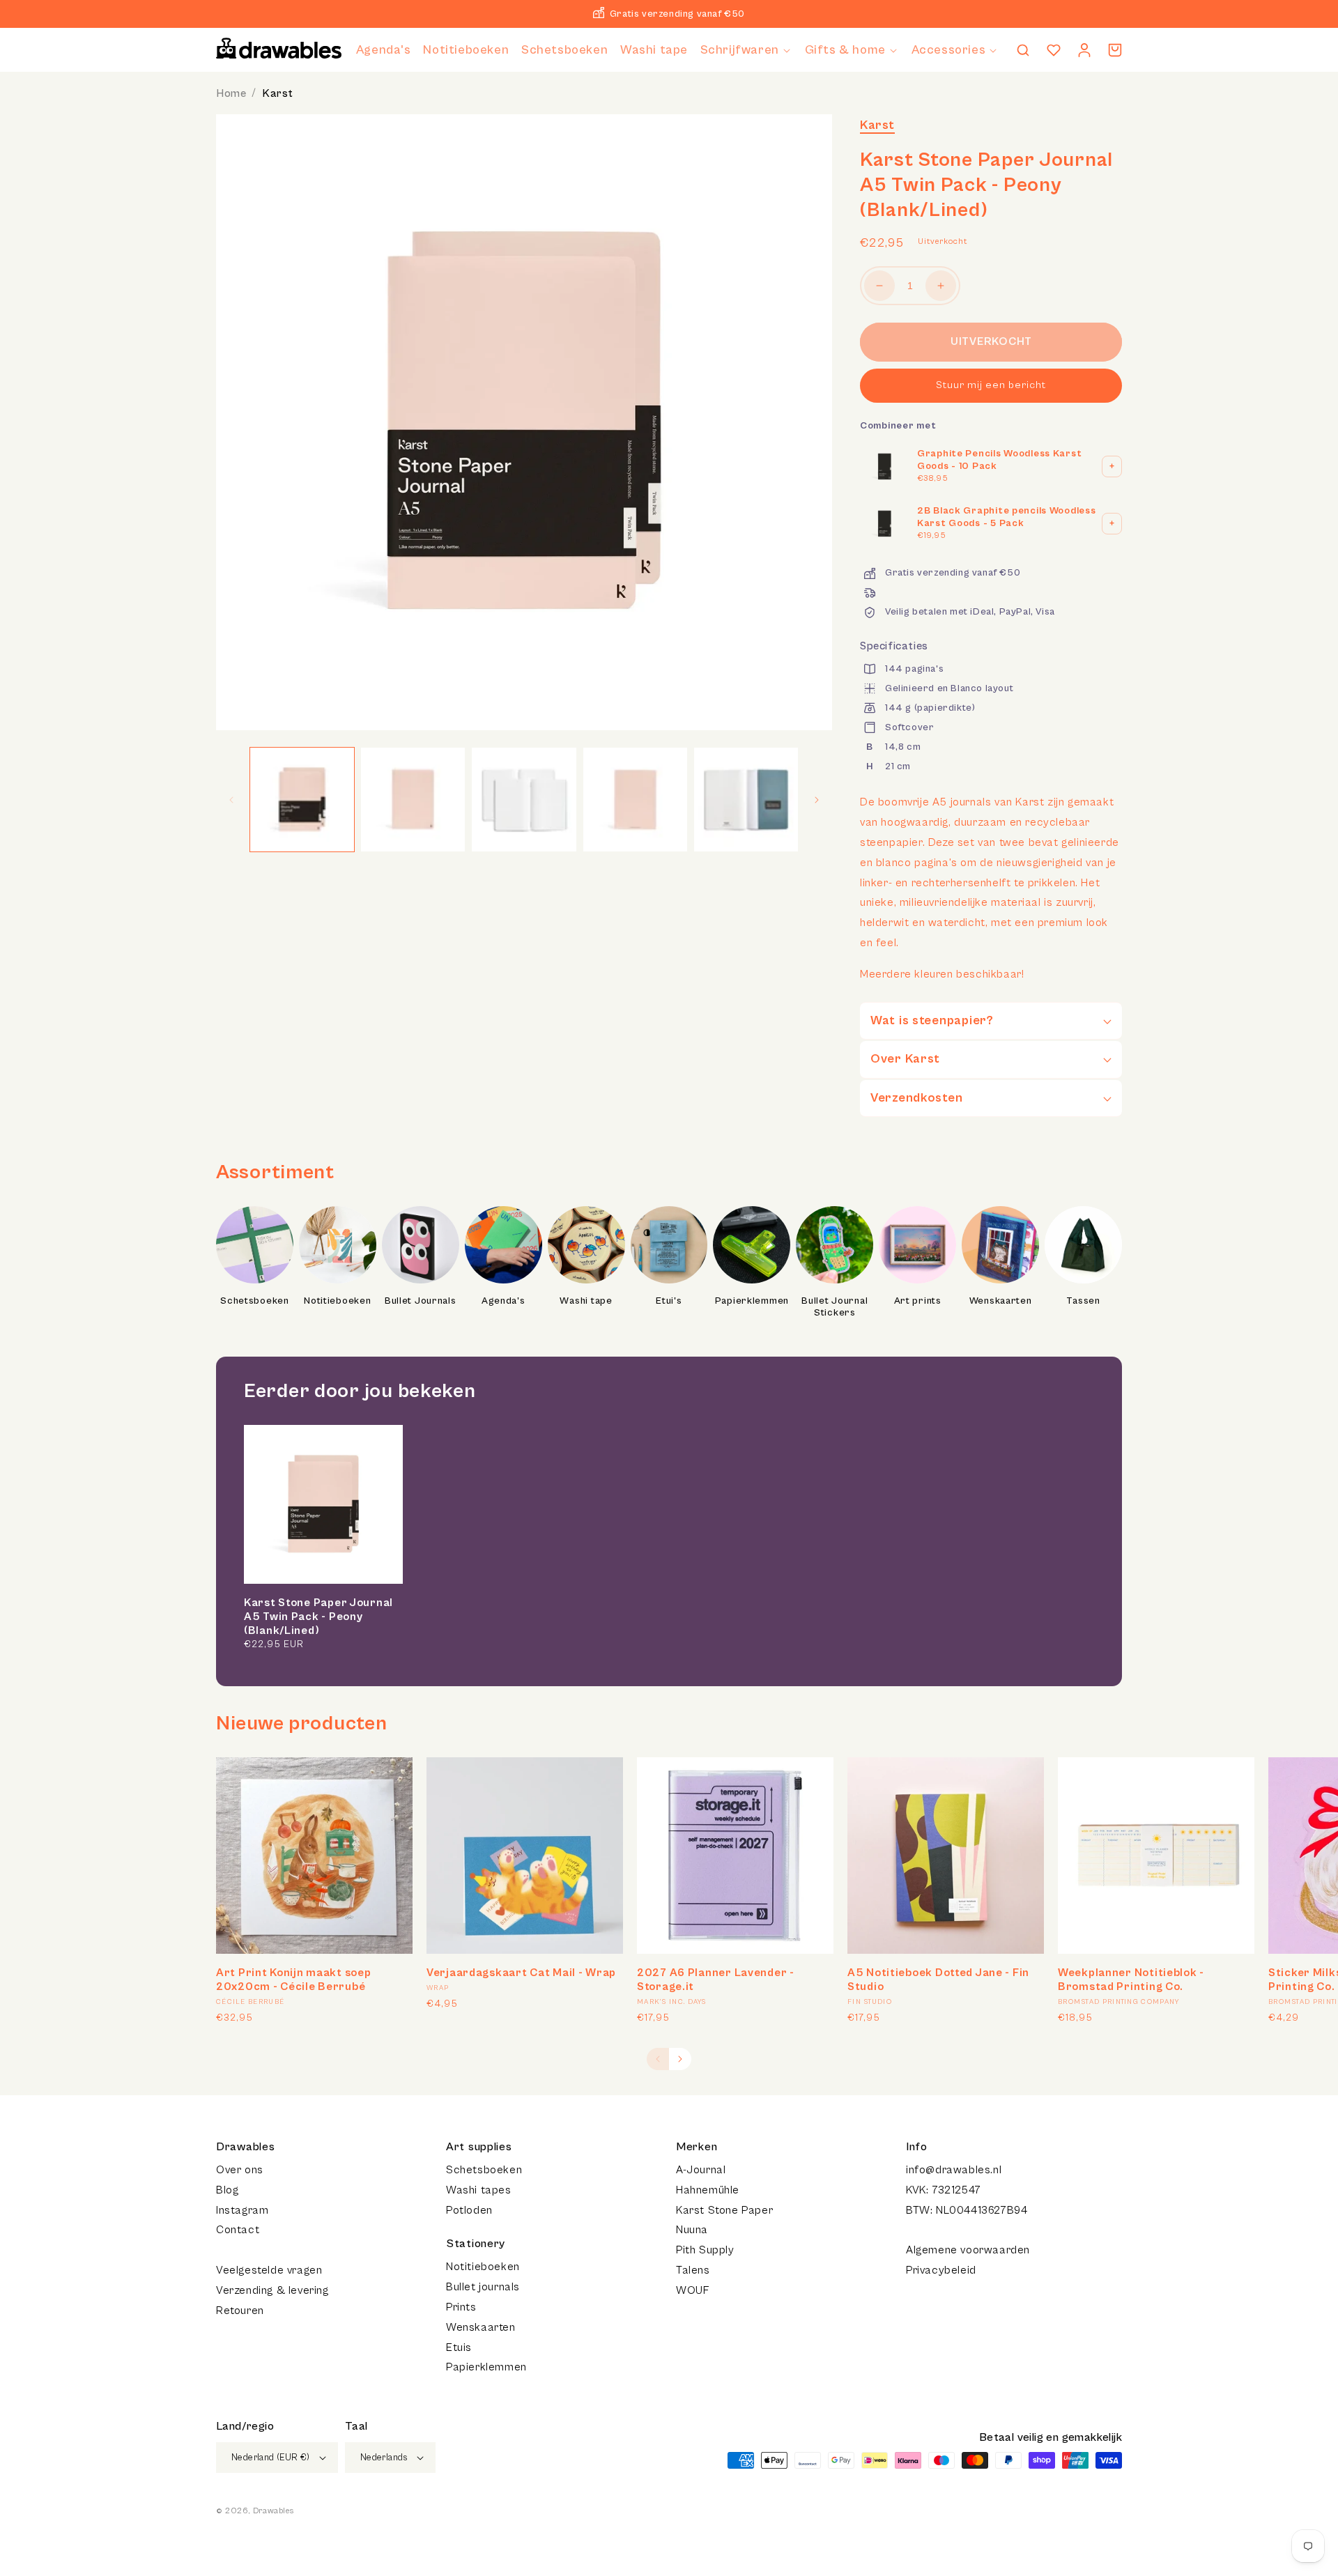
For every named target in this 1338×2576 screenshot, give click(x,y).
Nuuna (692, 2230)
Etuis (459, 2347)
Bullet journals (483, 2287)
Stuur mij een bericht (991, 385)
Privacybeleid (941, 2270)
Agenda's (503, 1301)
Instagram (242, 2210)
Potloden (469, 2210)
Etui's (669, 1301)
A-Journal (701, 2170)
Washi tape (586, 1301)
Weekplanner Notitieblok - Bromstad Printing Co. (1131, 1980)
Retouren (240, 2311)
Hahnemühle (708, 2190)
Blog (227, 2190)
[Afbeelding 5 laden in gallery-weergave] (746, 800)
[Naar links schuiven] (231, 800)
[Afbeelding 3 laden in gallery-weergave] (524, 800)
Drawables (273, 2511)
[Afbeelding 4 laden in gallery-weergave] (635, 800)
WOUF (692, 2290)
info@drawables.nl (954, 2170)
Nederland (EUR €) (271, 2458)
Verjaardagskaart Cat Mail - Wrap (521, 1973)
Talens (693, 2270)
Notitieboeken (337, 1301)
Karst (278, 93)
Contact (238, 2230)
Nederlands (384, 2458)
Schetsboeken (255, 1301)
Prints (461, 2307)
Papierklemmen (752, 1301)
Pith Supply (705, 2250)
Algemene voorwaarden (968, 2250)
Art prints (918, 1301)
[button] (746, 50)
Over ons (240, 2170)
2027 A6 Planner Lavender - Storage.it (716, 1980)
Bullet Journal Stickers (835, 1307)
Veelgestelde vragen (269, 2270)
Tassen (1083, 1301)
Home (231, 93)
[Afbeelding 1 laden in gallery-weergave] (302, 800)
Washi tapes (479, 2190)
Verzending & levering (272, 2290)
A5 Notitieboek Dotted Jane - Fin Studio (938, 1980)
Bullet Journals (421, 1301)
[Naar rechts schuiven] (817, 800)
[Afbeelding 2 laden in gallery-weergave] (413, 800)
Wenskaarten (1001, 1301)
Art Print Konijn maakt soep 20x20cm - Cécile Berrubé (293, 1980)
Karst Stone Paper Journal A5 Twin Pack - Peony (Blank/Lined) (318, 1617)
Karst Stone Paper (724, 2210)
